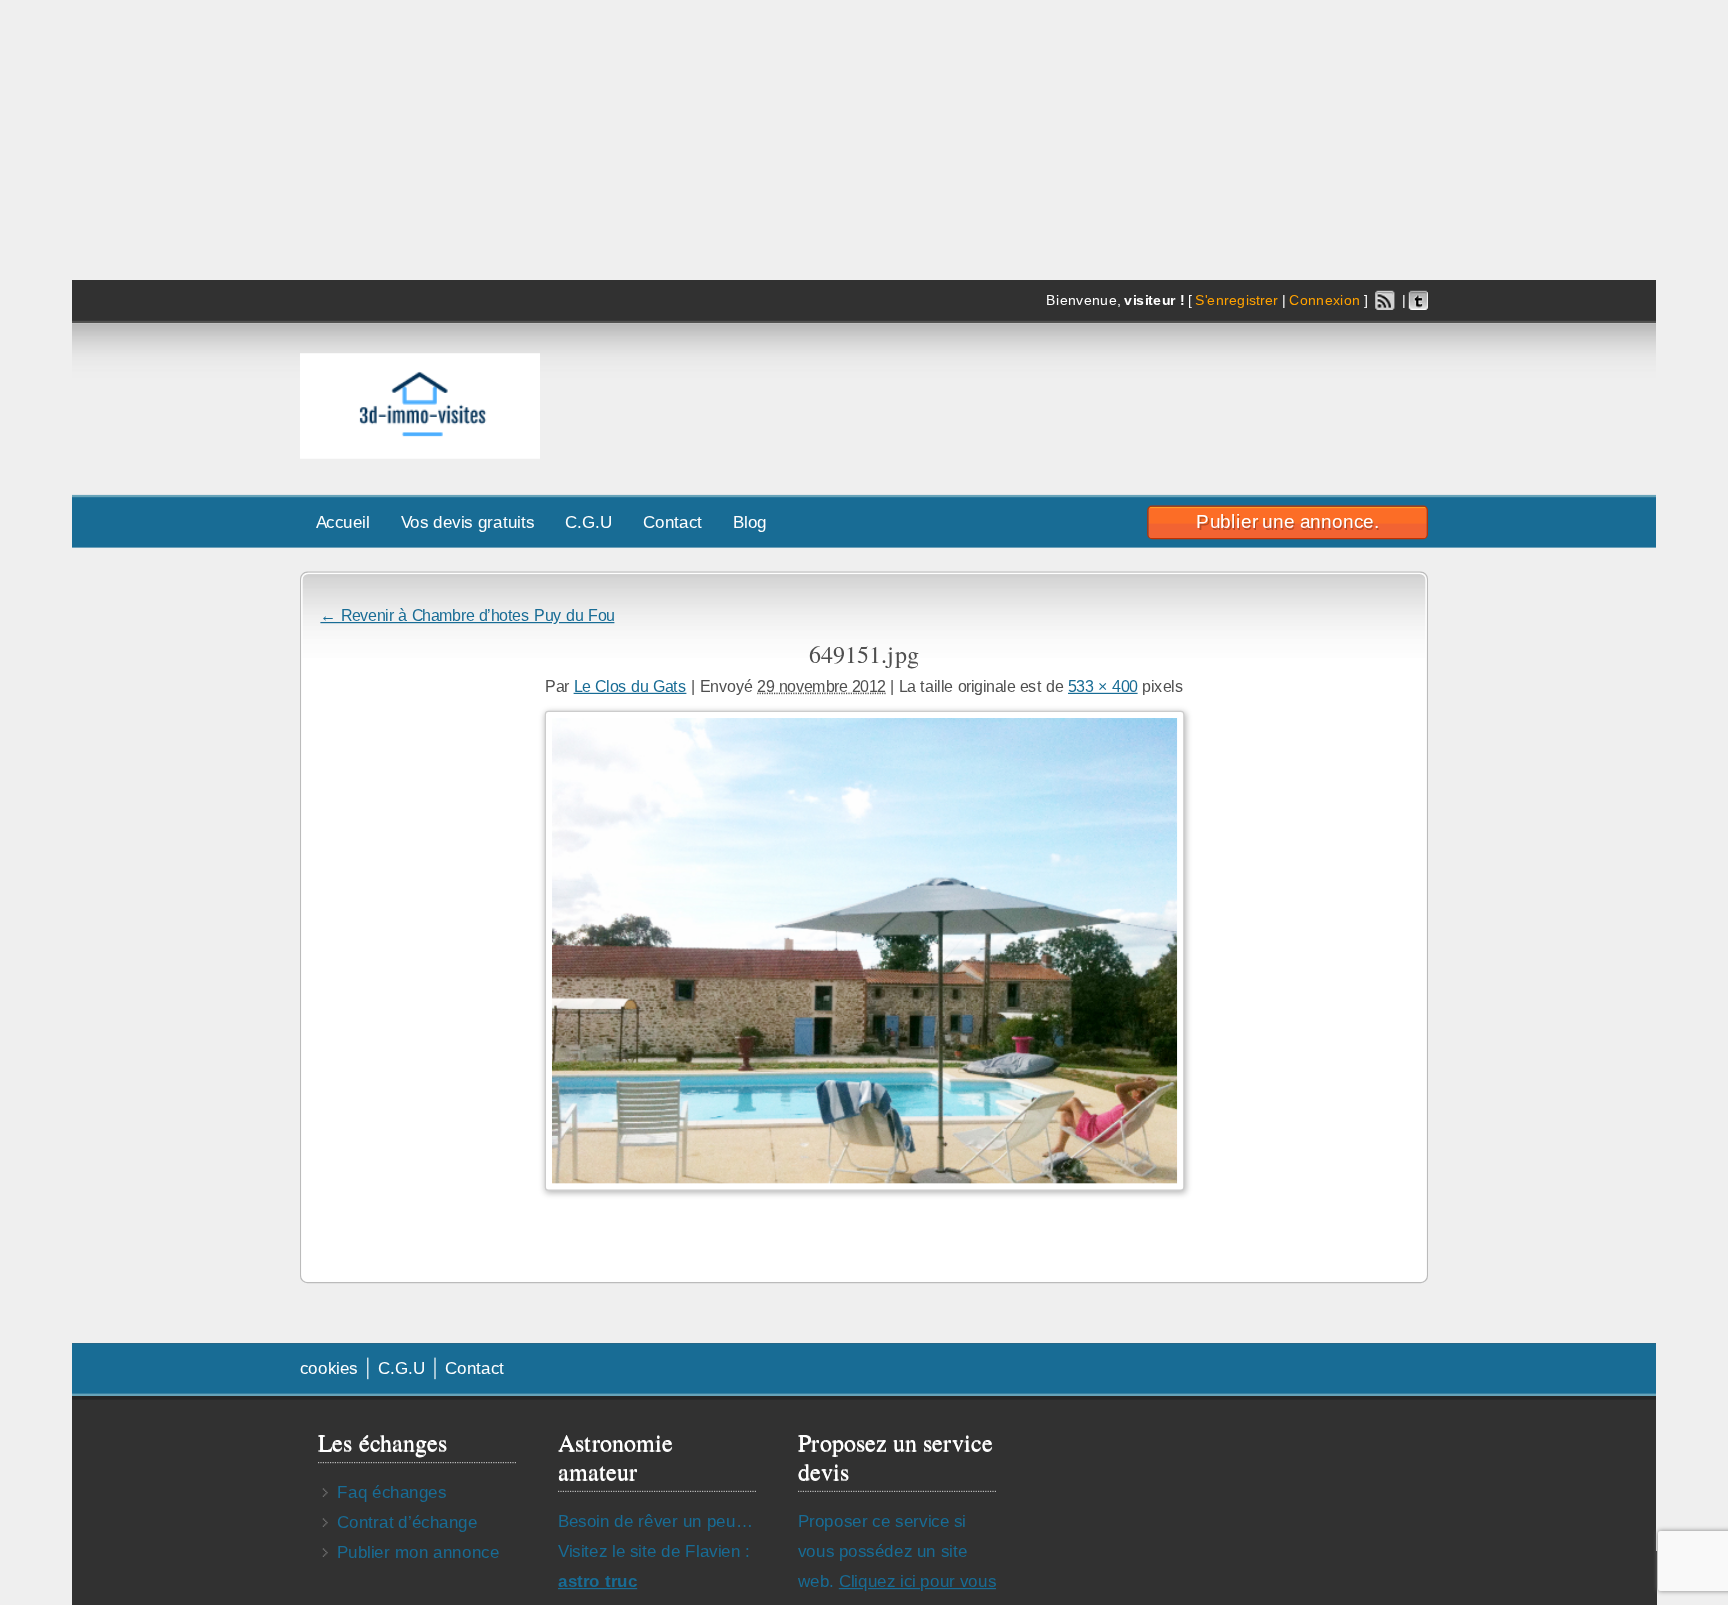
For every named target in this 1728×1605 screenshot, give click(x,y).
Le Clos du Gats (630, 686)
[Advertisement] (1147, 401)
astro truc (597, 1580)
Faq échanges (391, 1491)
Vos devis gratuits (467, 521)
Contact (672, 521)
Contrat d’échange (407, 1521)
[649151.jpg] (863, 950)
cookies (329, 1367)
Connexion (1325, 300)
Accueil (343, 521)
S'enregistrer (1236, 300)
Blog (750, 521)
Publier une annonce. (1287, 521)
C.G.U (588, 521)
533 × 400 (1103, 686)
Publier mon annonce (418, 1551)
